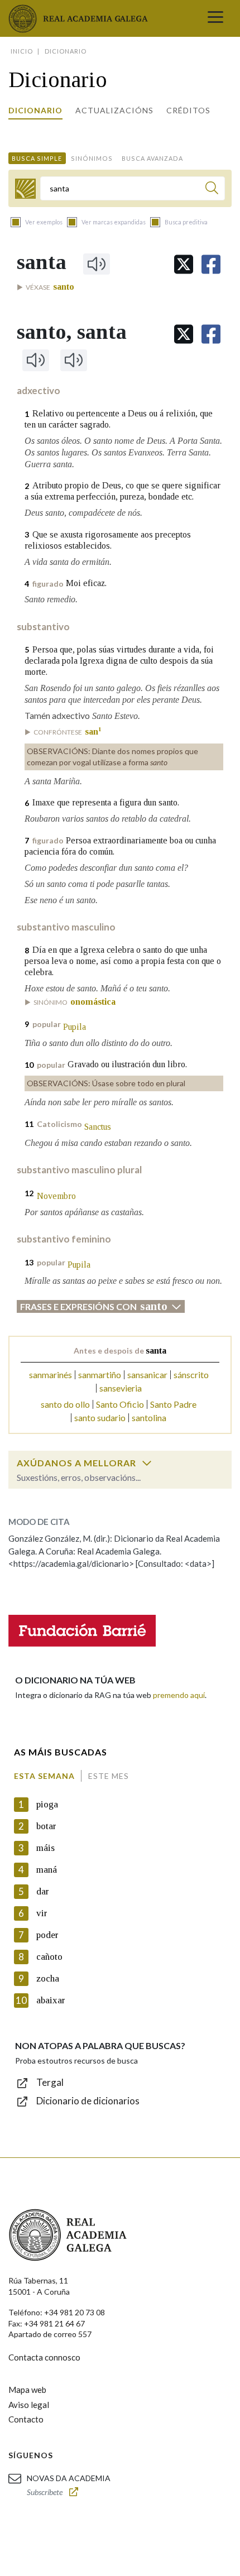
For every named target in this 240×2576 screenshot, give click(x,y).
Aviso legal (29, 2405)
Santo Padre (173, 1404)
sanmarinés (51, 1375)
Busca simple (37, 158)
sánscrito (191, 1375)
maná (47, 1870)
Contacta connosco (44, 2357)
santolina (149, 1417)
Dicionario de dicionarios (88, 2101)
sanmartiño (100, 1375)
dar (43, 1891)
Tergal (50, 2082)
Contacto (26, 2419)
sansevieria (121, 1388)
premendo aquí (179, 1695)
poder (47, 1935)
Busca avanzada (152, 158)
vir (42, 1913)
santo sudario (100, 1417)
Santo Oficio (120, 1404)
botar (46, 1826)
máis (45, 1848)
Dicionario (35, 110)
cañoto (49, 1957)
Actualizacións (114, 110)
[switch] (147, 1463)
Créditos (188, 110)
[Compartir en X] (184, 264)
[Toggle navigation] (215, 18)
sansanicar (147, 1375)
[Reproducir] (97, 264)
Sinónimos (92, 158)
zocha (48, 1978)
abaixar (51, 2000)
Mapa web (27, 2390)
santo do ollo (65, 1404)
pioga (47, 1804)
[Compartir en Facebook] (211, 264)
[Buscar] (212, 190)
